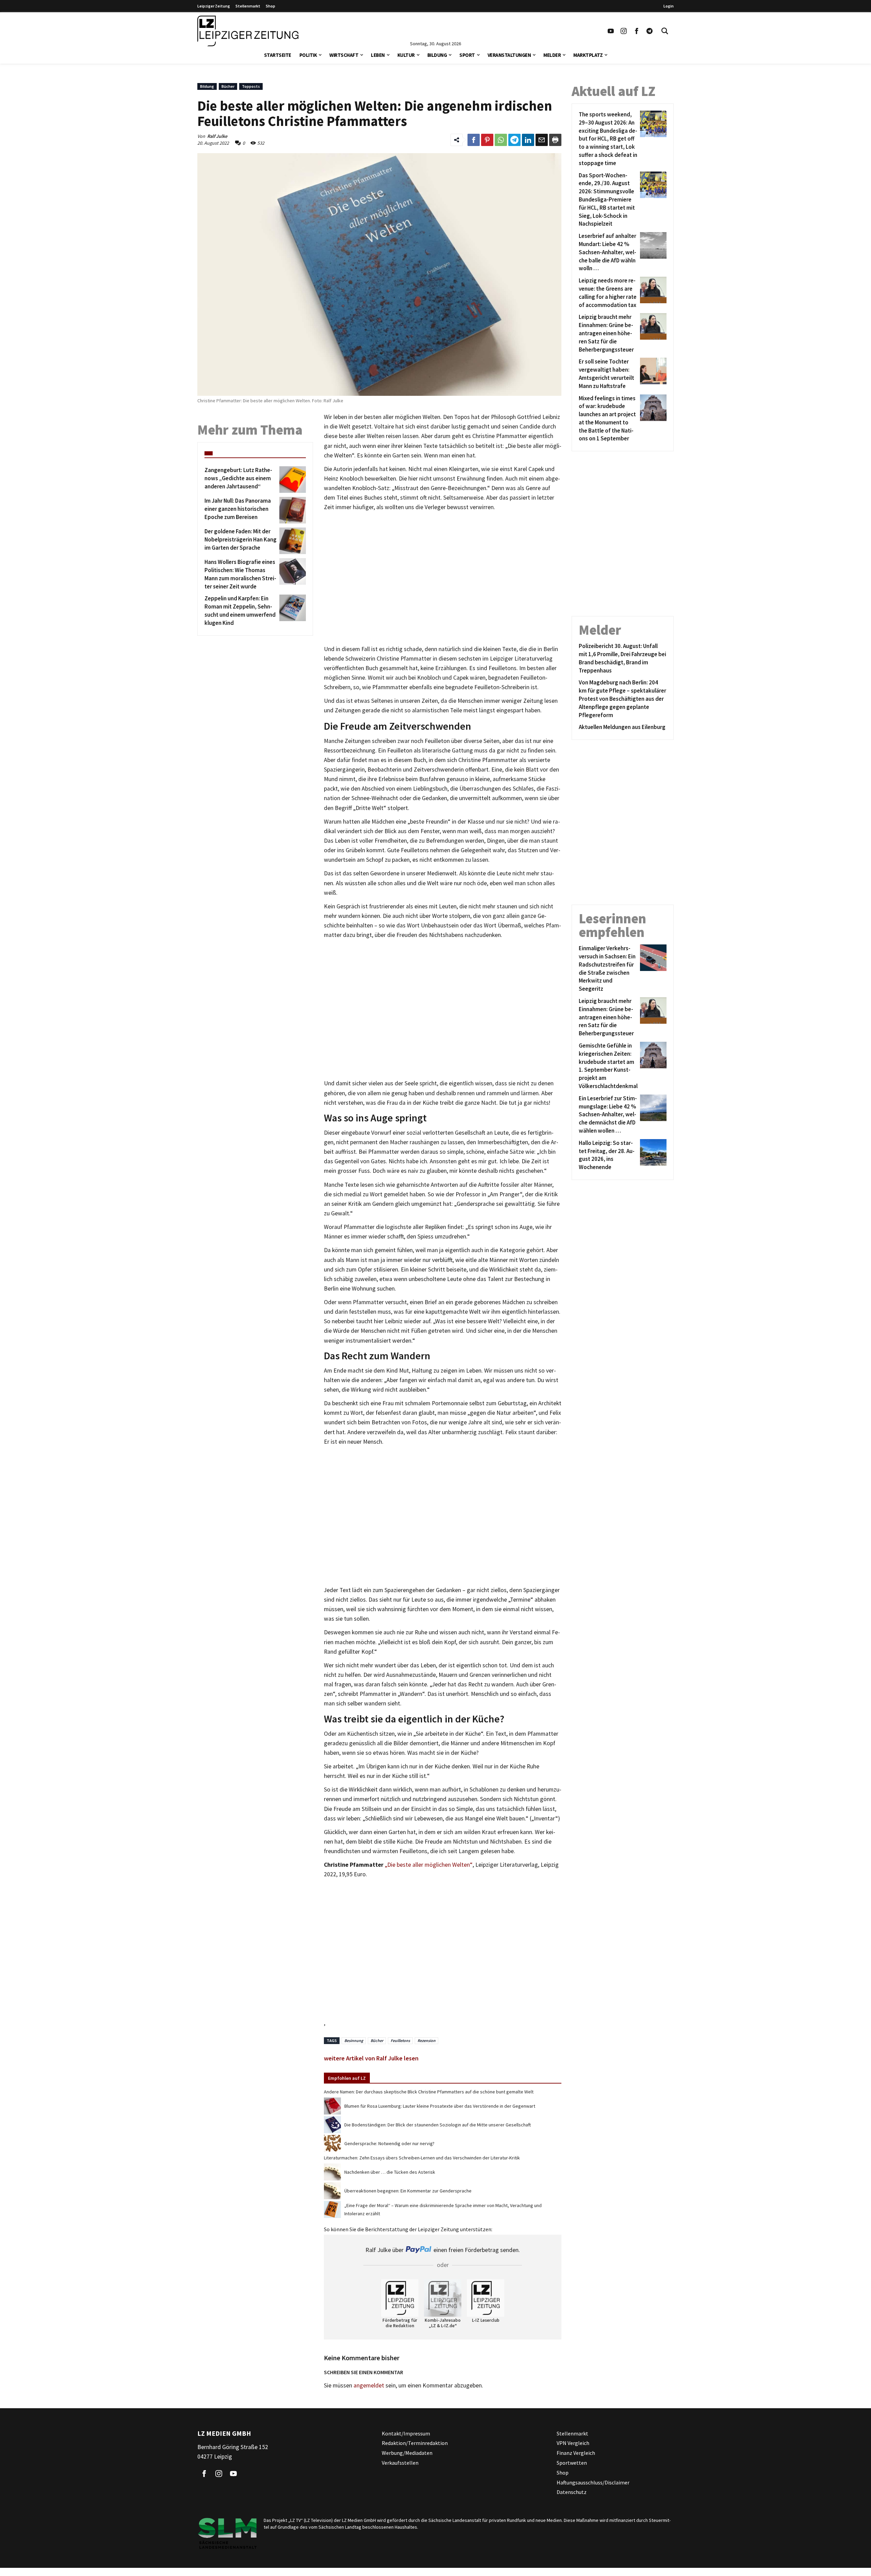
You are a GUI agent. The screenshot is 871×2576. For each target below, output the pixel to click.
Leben (378, 55)
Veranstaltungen (509, 55)
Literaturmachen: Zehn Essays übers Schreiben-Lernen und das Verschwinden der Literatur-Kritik (422, 2158)
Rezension (426, 2040)
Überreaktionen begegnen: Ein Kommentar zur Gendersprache (408, 2191)
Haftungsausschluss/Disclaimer (593, 2482)
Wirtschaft (344, 55)
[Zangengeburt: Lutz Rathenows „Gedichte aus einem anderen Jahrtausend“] (291, 480)
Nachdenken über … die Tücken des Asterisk (390, 2172)
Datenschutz (572, 2492)
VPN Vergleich (573, 2443)
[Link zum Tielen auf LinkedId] (528, 140)
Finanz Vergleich (576, 2453)
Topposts (251, 86)
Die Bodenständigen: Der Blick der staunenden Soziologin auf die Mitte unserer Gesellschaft (438, 2125)
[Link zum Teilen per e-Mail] (542, 140)
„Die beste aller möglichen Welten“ (429, 1865)
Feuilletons (400, 2040)
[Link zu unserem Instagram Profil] (624, 31)
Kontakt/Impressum (406, 2433)
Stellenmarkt (248, 6)
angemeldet (369, 2385)
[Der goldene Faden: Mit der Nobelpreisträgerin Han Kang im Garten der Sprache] (291, 541)
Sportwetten (572, 2463)
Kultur (406, 55)
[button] (320, 54)
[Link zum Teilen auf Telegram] (514, 140)
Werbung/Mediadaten (407, 2453)
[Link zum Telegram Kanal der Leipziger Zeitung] (650, 31)
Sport (467, 55)
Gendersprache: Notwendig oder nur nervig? (389, 2143)
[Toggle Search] (665, 31)
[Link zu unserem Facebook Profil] (637, 31)
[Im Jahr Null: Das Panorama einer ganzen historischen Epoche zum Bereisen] (291, 510)
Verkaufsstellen (400, 2463)
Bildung (437, 55)
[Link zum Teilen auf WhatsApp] (501, 140)
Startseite (278, 55)
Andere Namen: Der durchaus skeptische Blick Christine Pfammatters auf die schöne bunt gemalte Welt (429, 2092)
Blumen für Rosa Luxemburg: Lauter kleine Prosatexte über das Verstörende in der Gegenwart (440, 2106)
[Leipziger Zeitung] (248, 31)
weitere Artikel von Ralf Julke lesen (371, 2058)
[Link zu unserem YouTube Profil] (611, 31)
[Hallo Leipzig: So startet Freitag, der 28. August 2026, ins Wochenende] (652, 1155)
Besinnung (354, 2040)
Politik (308, 55)
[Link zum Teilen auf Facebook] (474, 140)
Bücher (228, 86)
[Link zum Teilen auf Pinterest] (487, 140)
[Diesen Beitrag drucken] (555, 140)
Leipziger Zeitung (214, 6)
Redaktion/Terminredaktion (415, 2443)
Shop (270, 6)
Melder (552, 55)
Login (669, 6)
